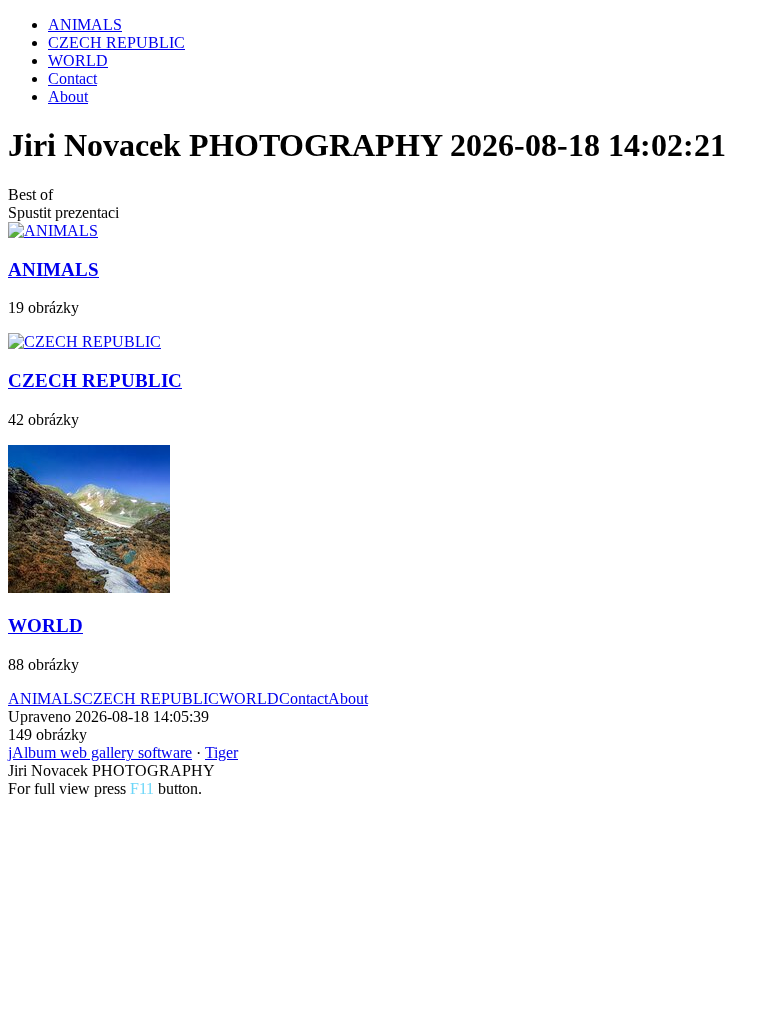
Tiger (221, 752)
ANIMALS (85, 24)
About (68, 96)
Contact (72, 78)
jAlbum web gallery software (100, 752)
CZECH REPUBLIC (116, 42)
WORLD (78, 60)
